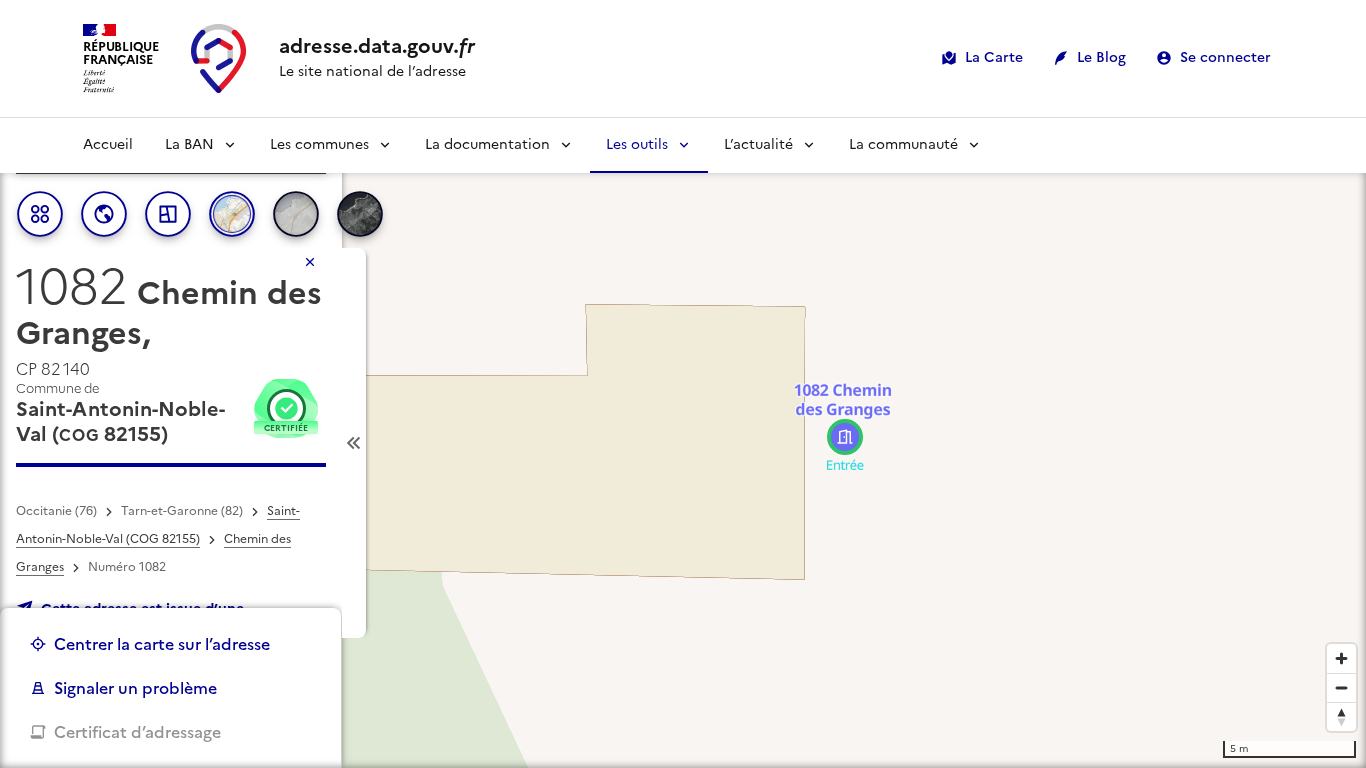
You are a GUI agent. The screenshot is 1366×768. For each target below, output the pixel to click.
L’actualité (758, 144)
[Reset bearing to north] (1341, 716)
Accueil (108, 144)
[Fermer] (310, 262)
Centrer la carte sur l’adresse (162, 644)
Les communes (319, 144)
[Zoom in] (1341, 658)
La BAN (189, 144)
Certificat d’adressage (137, 732)
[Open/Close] (354, 443)
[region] (683, 443)
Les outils (637, 144)
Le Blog (1101, 57)
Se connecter (1225, 57)
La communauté (903, 144)
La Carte (994, 57)
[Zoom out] (1341, 687)
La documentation (487, 144)
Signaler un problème (135, 688)
